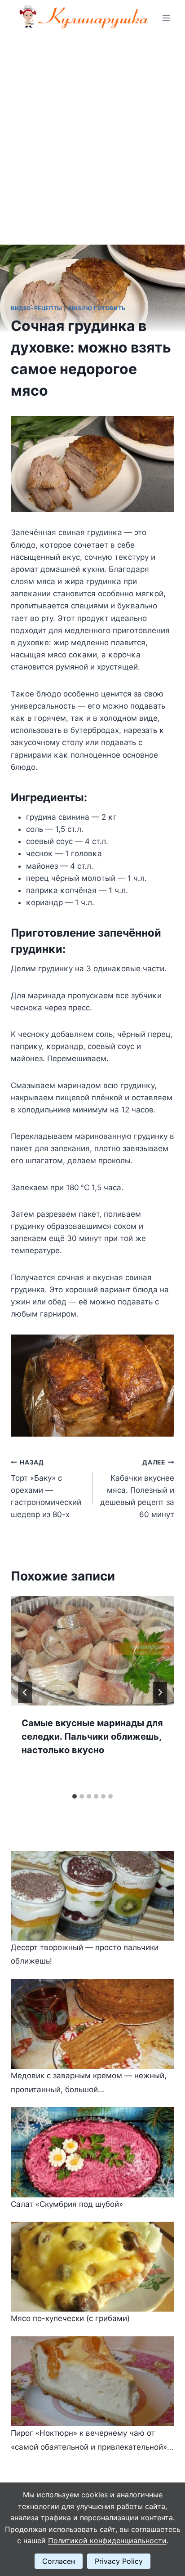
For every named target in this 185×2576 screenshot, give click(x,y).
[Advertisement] (92, 133)
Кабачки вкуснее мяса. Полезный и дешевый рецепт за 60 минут (137, 1489)
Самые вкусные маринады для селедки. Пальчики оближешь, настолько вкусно (92, 1737)
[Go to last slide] (25, 1692)
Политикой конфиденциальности (107, 2540)
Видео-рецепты (37, 308)
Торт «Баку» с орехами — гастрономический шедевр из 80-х (46, 1489)
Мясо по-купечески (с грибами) (70, 2318)
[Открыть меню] (166, 18)
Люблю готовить (97, 308)
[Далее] (160, 1692)
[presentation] (92, 1651)
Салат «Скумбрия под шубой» (67, 2204)
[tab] (75, 1796)
